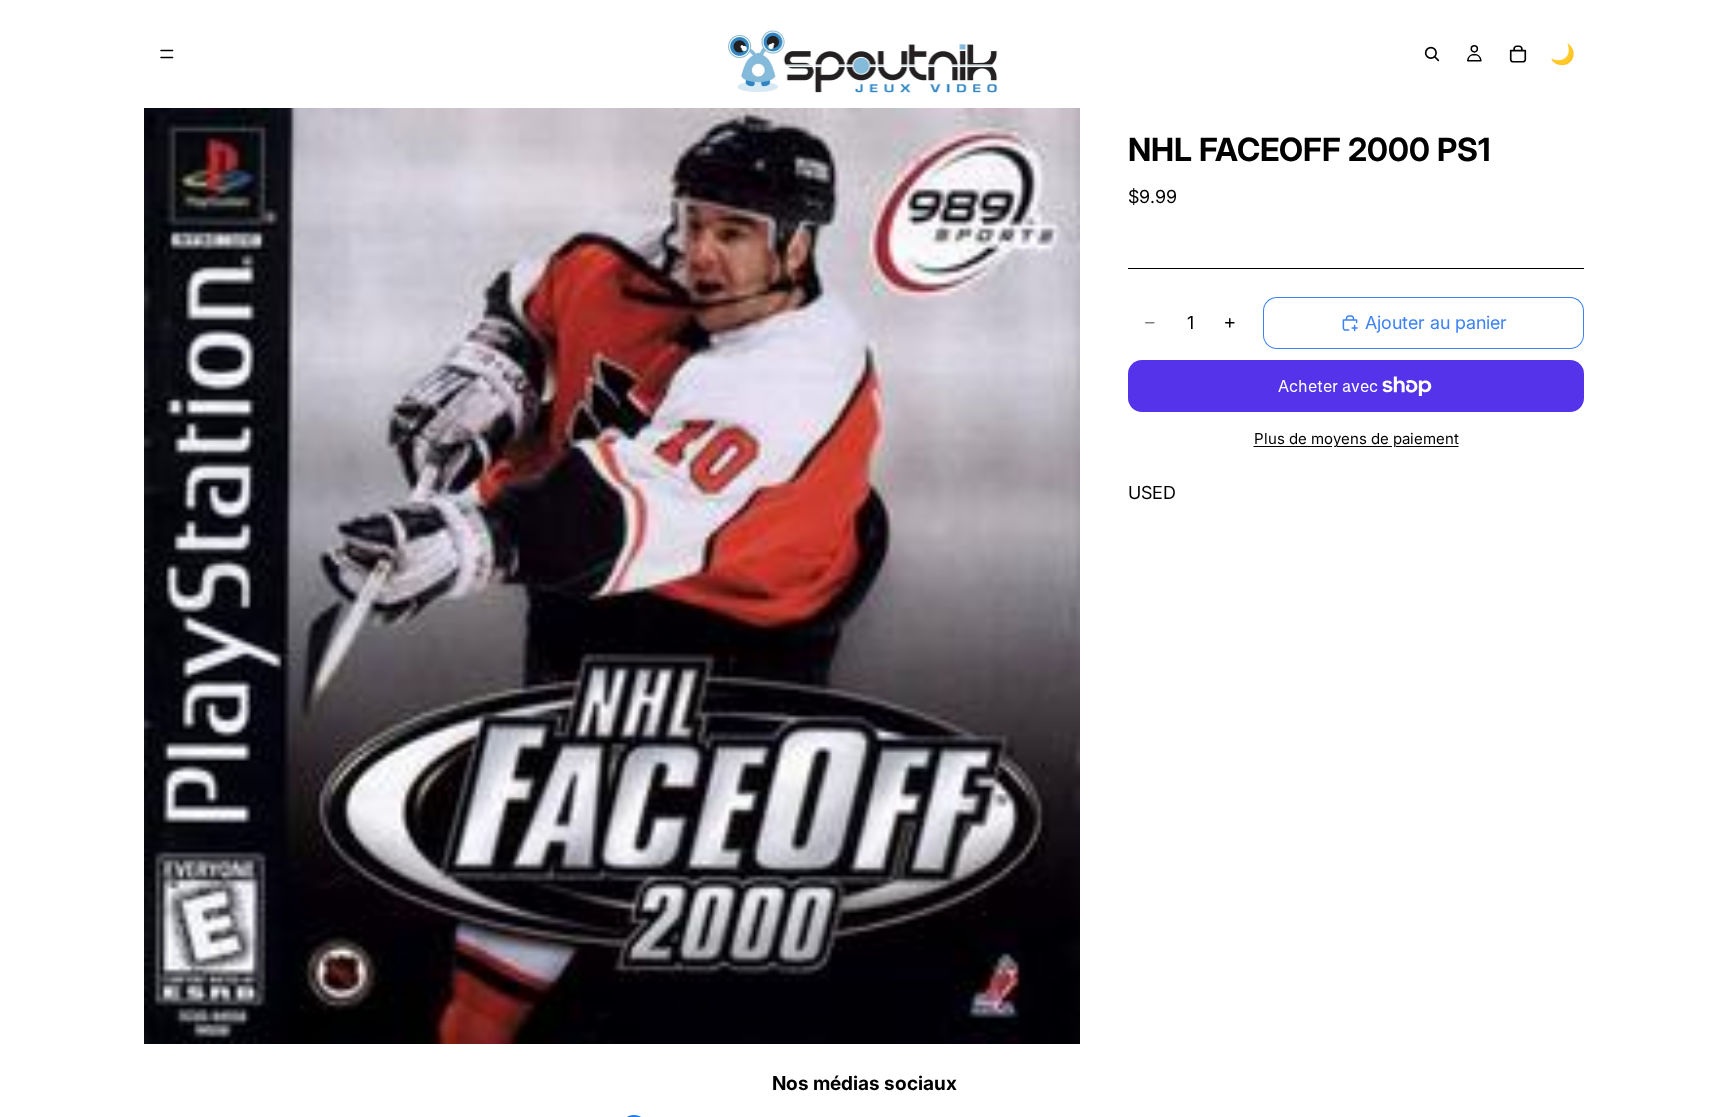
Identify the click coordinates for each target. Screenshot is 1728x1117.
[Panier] (1518, 54)
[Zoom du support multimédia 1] (612, 576)
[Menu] (167, 54)
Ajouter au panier (1436, 322)
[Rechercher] (1432, 54)
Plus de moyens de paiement (1356, 438)
